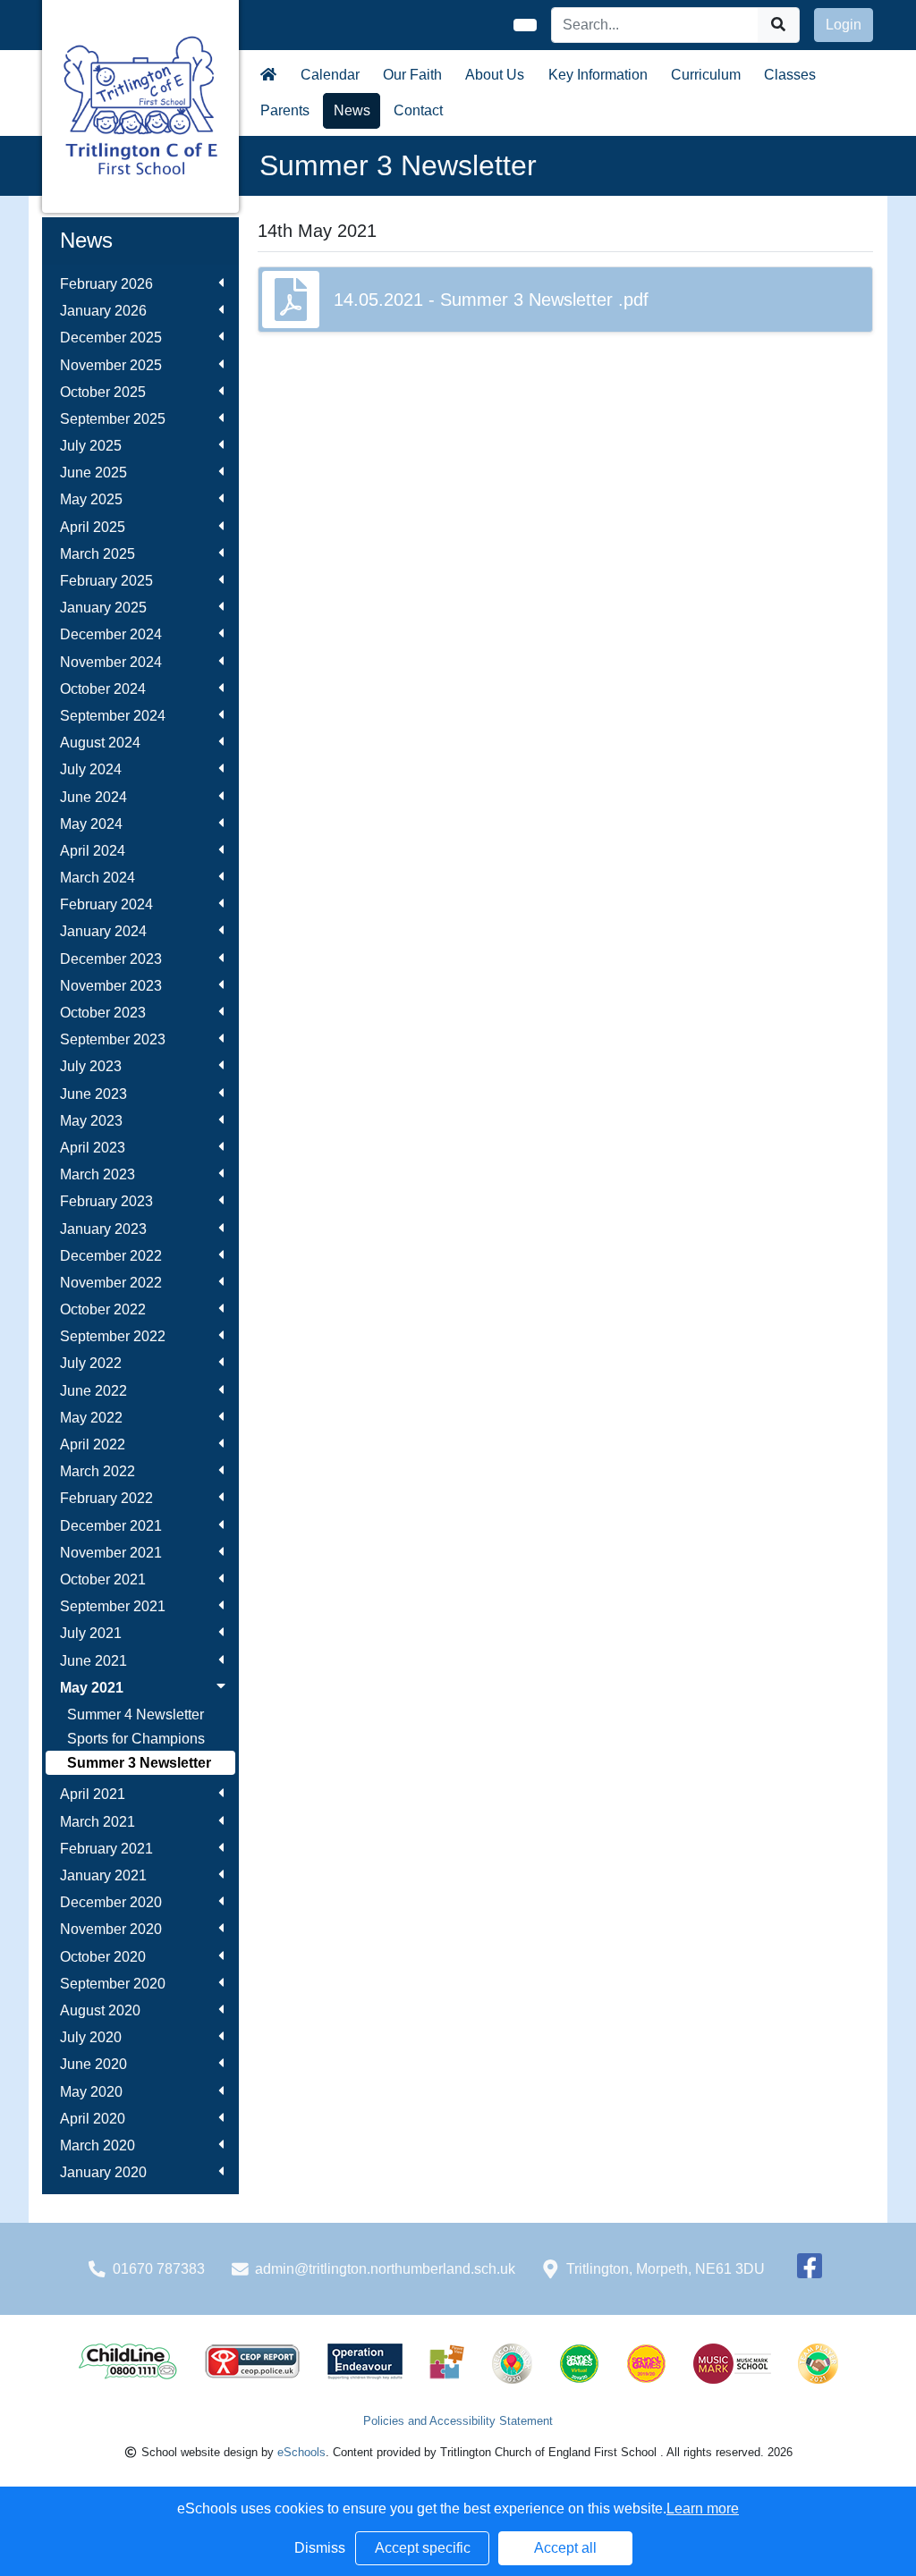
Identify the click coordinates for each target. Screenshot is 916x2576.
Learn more (703, 2508)
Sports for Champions (136, 1739)
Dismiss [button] (320, 2548)
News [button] (352, 110)
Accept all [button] (565, 2548)
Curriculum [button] (706, 75)
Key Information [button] (598, 75)
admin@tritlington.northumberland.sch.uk (385, 2269)
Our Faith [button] (412, 75)
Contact (418, 110)
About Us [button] (495, 75)
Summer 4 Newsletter (136, 1715)
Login (844, 25)
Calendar (330, 75)
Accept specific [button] (423, 2548)
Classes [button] (790, 75)
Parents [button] (285, 110)
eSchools (301, 2452)
